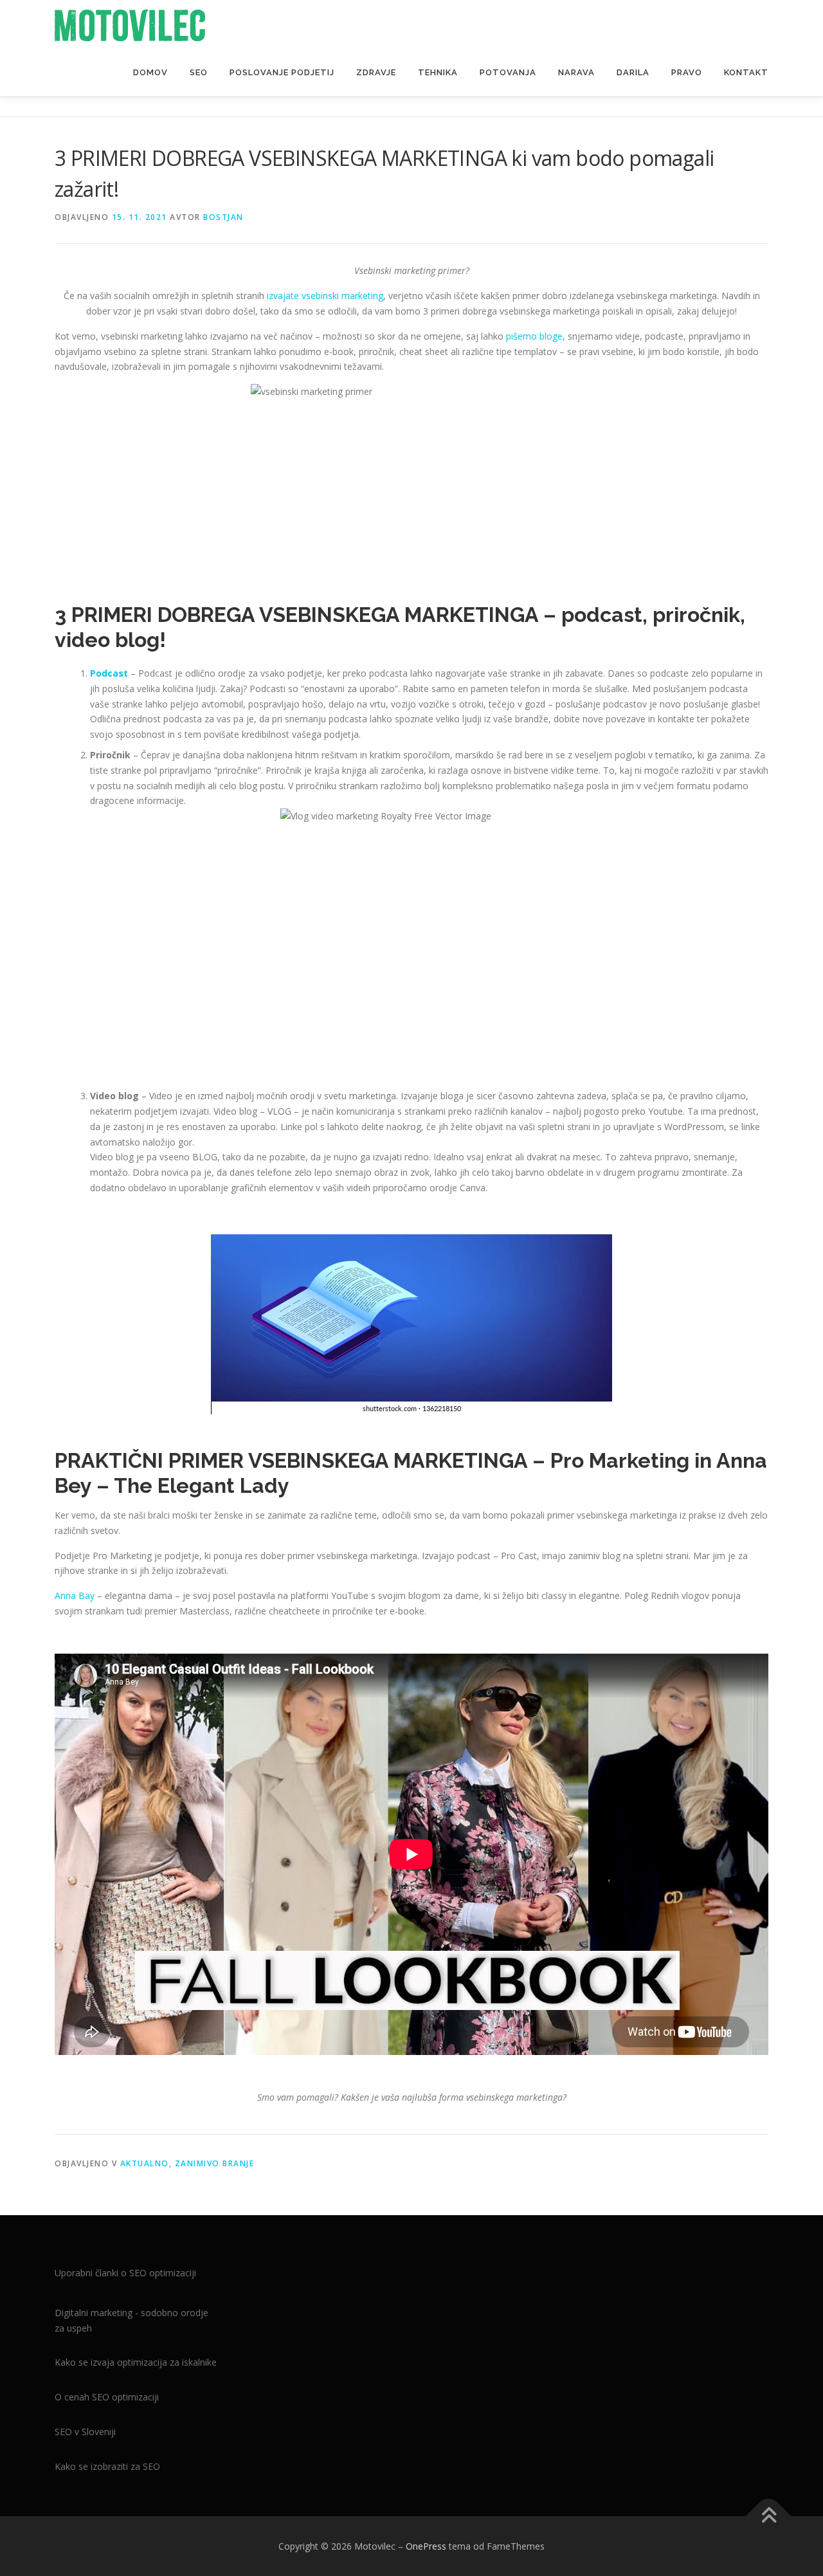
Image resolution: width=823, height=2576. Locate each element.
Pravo (687, 72)
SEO (199, 72)
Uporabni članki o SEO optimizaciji (125, 2273)
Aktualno (145, 2163)
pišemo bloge (534, 336)
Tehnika (438, 72)
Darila (633, 72)
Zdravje (376, 72)
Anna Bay (75, 1595)
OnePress (426, 2546)
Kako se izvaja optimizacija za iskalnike (136, 2362)
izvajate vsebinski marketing (325, 296)
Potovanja (508, 72)
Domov (150, 72)
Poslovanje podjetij (282, 72)
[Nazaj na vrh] (769, 2516)
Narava (576, 72)
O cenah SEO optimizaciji (107, 2397)
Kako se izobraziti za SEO (107, 2466)
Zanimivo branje (215, 2163)
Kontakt (746, 72)
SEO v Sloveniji (85, 2432)
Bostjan (223, 217)
